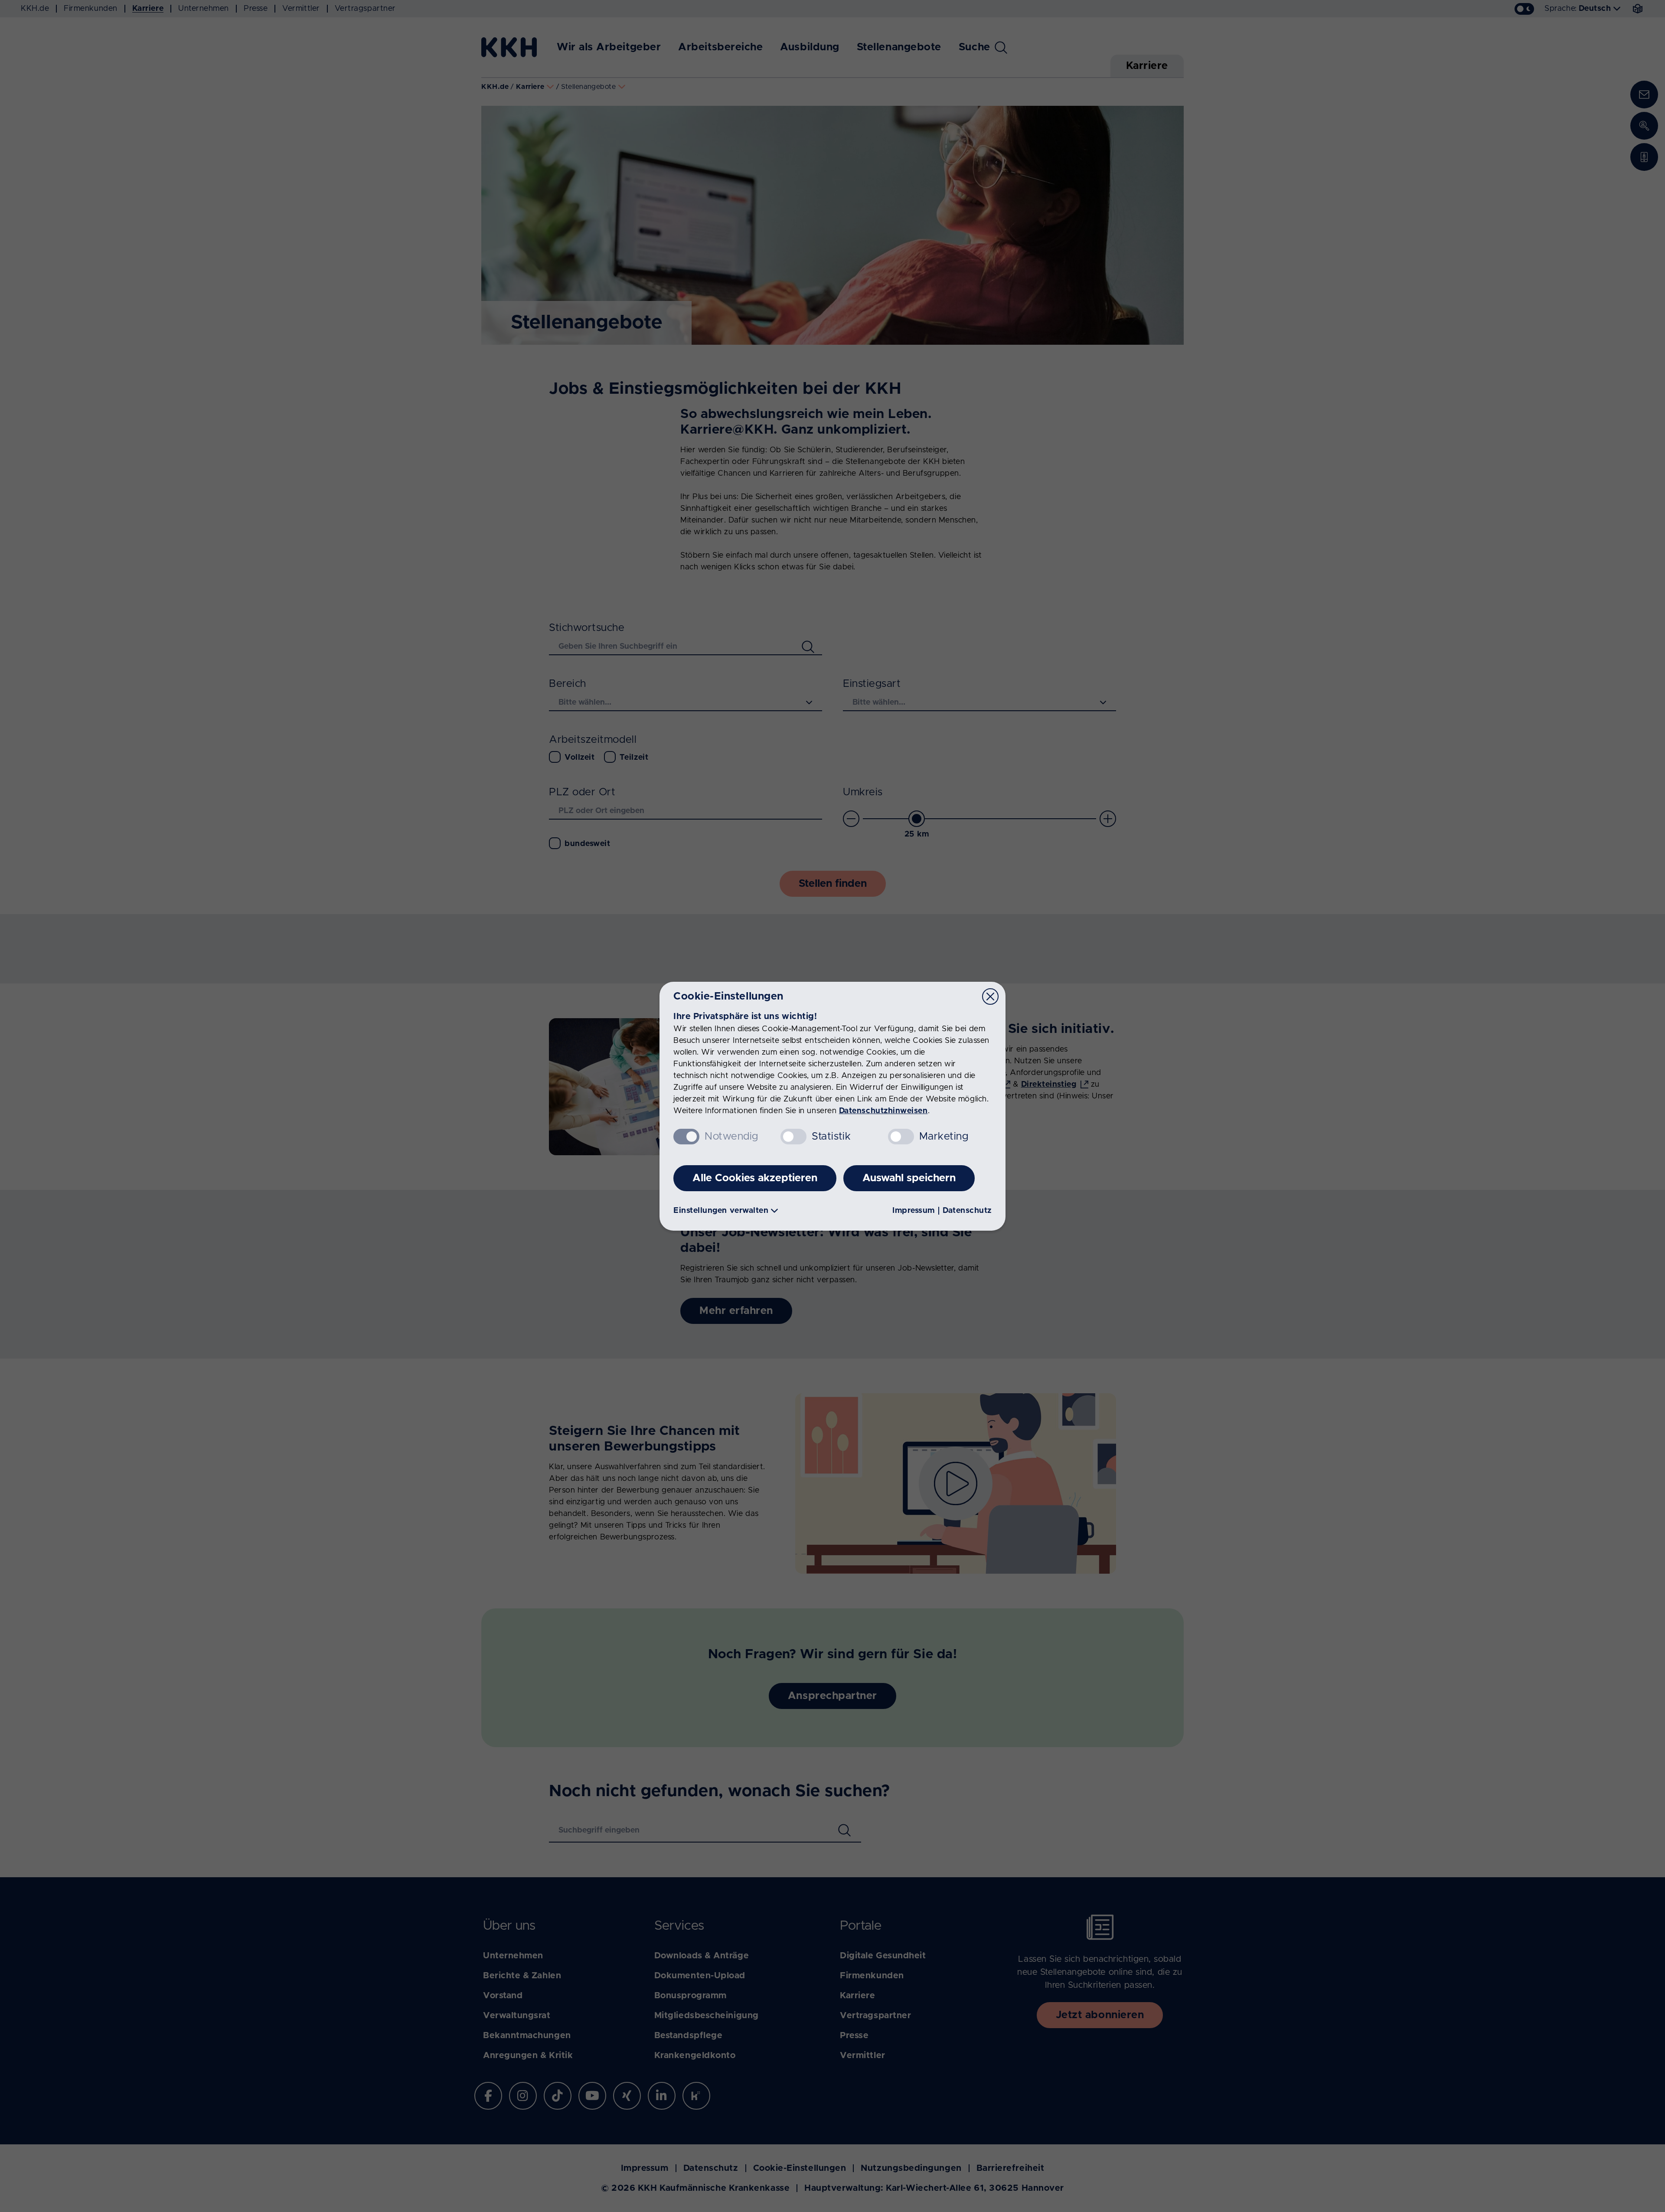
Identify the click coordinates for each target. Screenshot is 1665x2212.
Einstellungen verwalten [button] (721, 1211)
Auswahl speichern (909, 1178)
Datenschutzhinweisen (883, 1111)
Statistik (831, 1137)
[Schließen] (990, 997)
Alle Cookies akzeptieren (755, 1178)
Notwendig (731, 1137)
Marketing (944, 1137)
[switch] (793, 1137)
